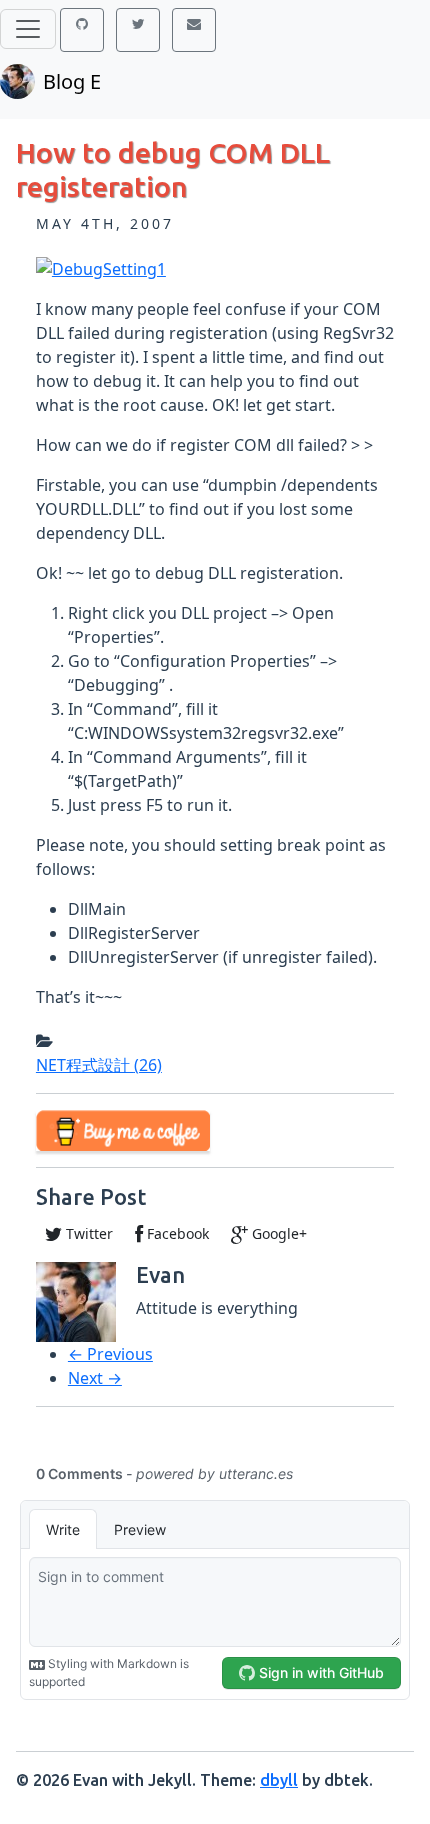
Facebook (176, 1233)
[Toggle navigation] (28, 29)
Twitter (87, 1233)
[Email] (194, 30)
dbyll (279, 1780)
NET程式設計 (99, 1065)
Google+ (277, 1233)
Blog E (72, 81)
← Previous (110, 1354)
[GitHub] (82, 30)
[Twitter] (138, 30)
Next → (95, 1378)
